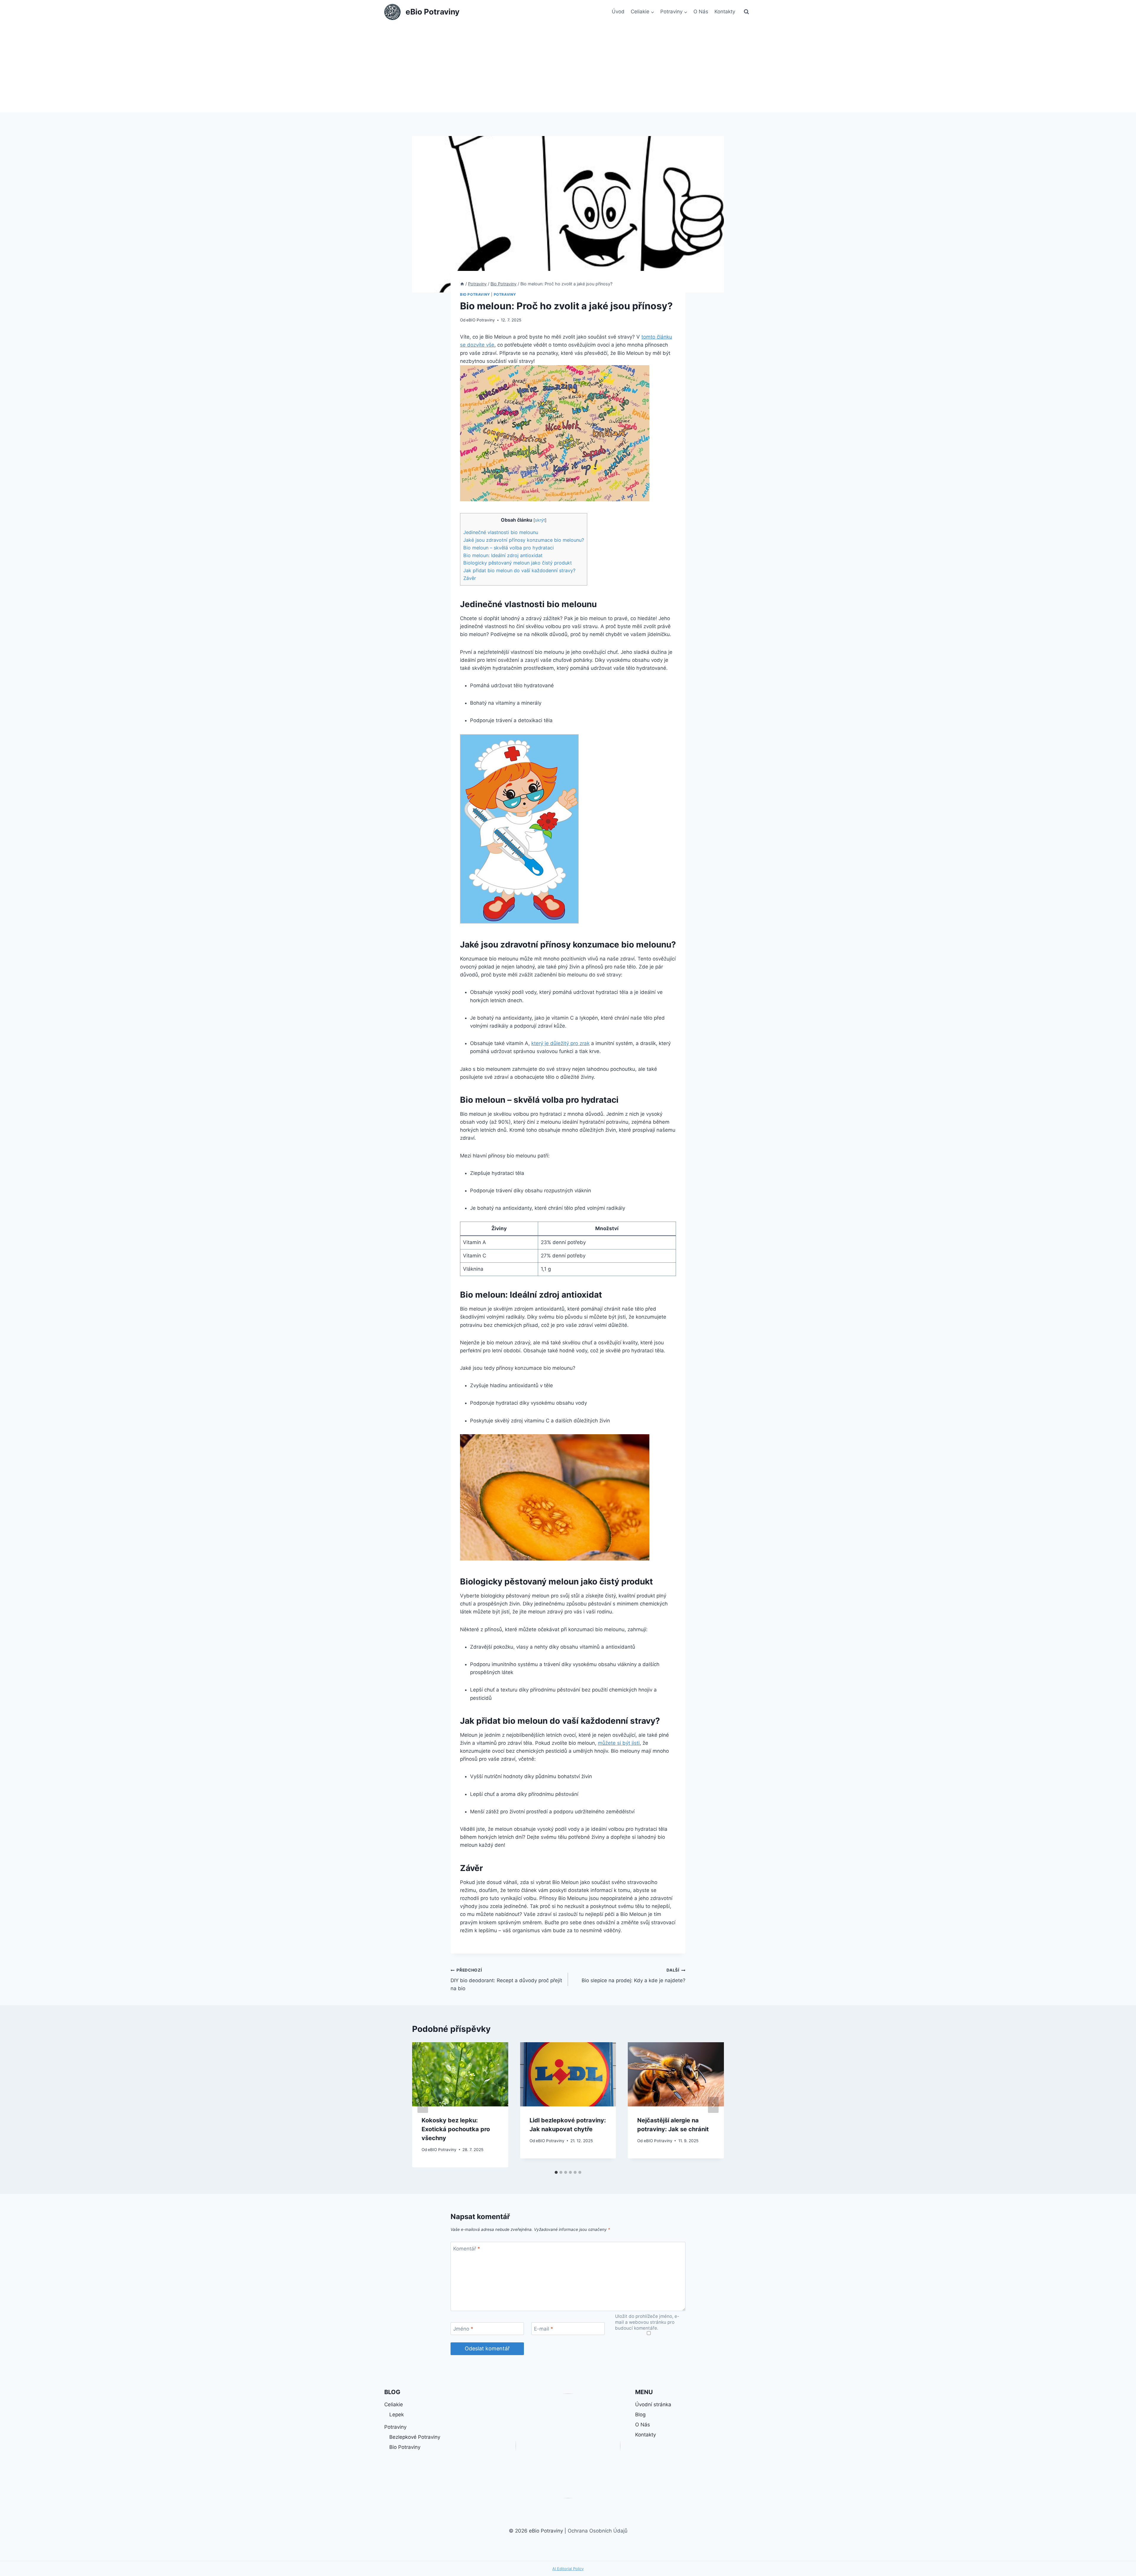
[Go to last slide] (423, 2105)
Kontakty (725, 12)
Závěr (470, 578)
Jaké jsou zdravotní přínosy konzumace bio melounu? (524, 540)
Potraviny (505, 294)
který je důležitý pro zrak (560, 1043)
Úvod (618, 12)
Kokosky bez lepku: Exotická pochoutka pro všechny (456, 2129)
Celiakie (394, 2404)
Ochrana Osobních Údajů (598, 2531)
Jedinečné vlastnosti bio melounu (501, 532)
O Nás (701, 12)
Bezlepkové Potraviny (415, 2437)
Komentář (467, 2248)
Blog (640, 2415)
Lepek (397, 2415)
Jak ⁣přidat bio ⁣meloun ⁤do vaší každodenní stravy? (519, 570)
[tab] (556, 2172)
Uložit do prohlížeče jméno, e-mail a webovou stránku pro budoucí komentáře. (647, 2322)
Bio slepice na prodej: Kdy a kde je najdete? (634, 1976)
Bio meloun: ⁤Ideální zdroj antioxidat (503, 555)
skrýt (540, 520)
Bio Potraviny (475, 294)
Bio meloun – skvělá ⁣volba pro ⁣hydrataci (509, 548)
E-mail (544, 2329)
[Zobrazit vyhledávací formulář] (746, 12)
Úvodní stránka (653, 2404)
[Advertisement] (568, 68)
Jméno (463, 2329)
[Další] (713, 2105)
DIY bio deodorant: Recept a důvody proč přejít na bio (506, 1980)
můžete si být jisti (619, 1743)
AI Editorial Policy (568, 2569)
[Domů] (462, 284)
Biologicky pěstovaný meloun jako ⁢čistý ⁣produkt (518, 563)
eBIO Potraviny (481, 320)
